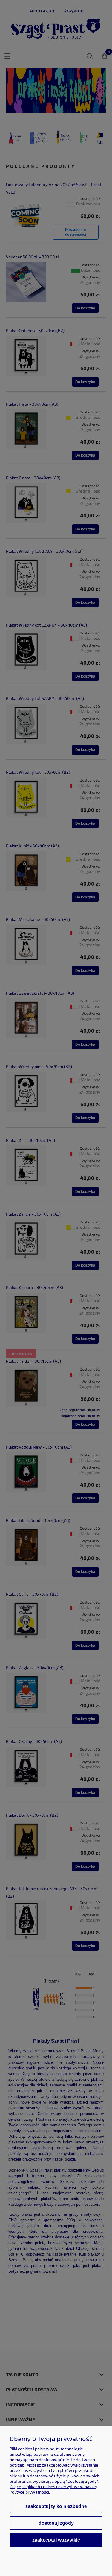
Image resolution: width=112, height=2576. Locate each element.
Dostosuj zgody (56, 2523)
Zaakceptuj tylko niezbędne (56, 2506)
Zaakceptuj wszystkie (56, 2540)
